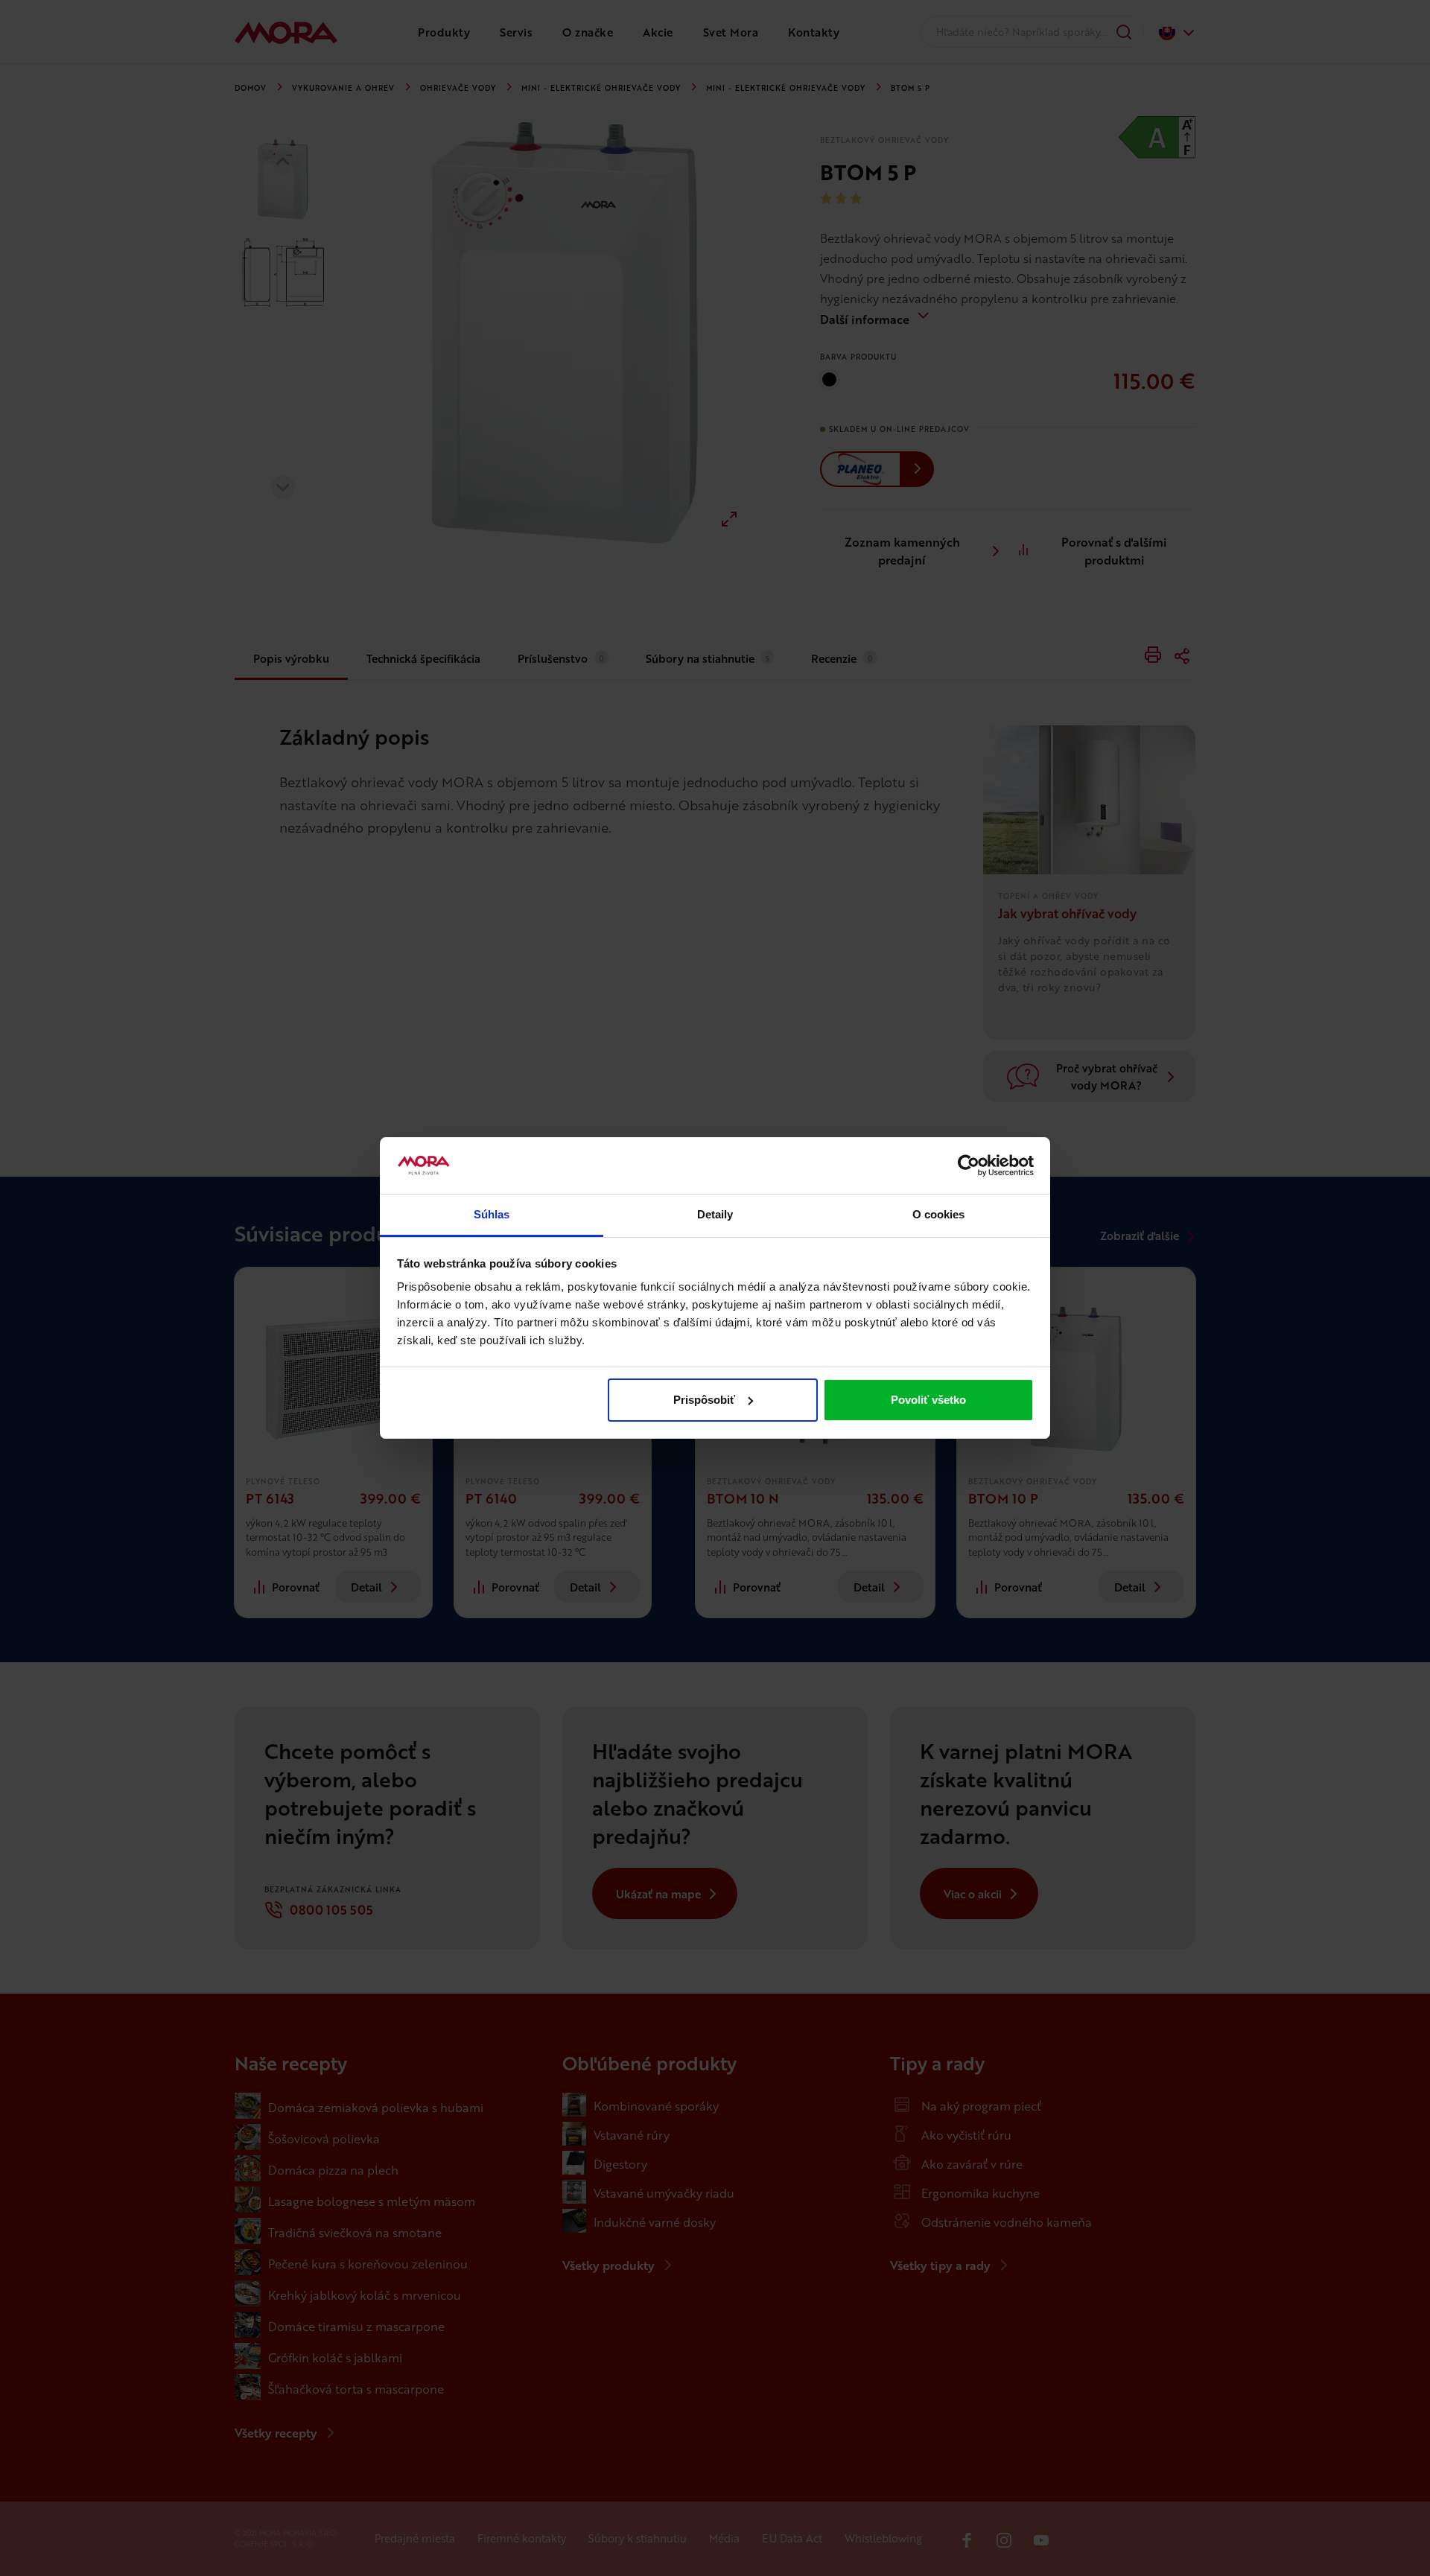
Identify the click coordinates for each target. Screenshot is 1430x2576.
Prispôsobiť (704, 1400)
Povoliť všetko (928, 1400)
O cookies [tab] (939, 1214)
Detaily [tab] (715, 1214)
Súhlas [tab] (492, 1214)
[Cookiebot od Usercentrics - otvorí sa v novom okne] (969, 1165)
